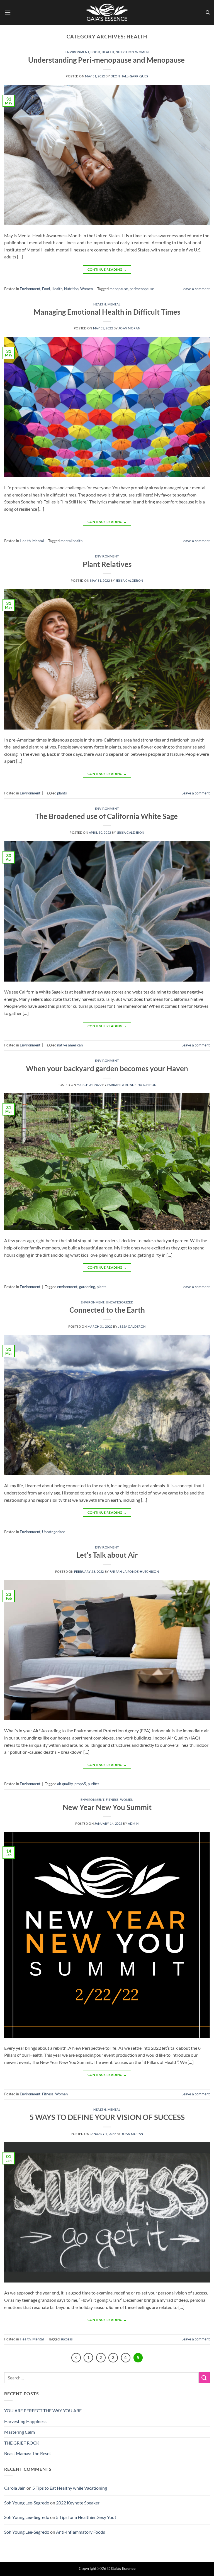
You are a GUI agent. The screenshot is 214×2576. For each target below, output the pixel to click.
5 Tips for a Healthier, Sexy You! (86, 2517)
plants (62, 793)
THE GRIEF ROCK (22, 2443)
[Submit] (204, 2378)
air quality (65, 1784)
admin (133, 1823)
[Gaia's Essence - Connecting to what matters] (107, 13)
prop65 (80, 1784)
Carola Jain (15, 2488)
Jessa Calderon (129, 580)
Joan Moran (129, 328)
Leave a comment (196, 289)
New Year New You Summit (107, 1807)
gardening (87, 1287)
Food (95, 52)
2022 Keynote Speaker (78, 2503)
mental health (71, 541)
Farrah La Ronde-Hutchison (132, 1085)
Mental (114, 304)
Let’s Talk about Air (107, 1555)
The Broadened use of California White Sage (107, 816)
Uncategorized (120, 1302)
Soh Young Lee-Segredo (27, 2503)
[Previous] (76, 2358)
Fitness (112, 1800)
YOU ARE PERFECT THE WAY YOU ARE (43, 2410)
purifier (93, 1784)
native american (70, 1045)
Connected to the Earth (107, 1310)
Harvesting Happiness (25, 2421)
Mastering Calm (20, 2432)
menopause (119, 289)
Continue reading (107, 269)
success (67, 2339)
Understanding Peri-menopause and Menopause (107, 60)
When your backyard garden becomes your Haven (107, 1068)
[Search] (208, 13)
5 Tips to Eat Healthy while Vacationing (70, 2488)
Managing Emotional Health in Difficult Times (107, 312)
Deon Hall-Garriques (129, 76)
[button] (8, 12)
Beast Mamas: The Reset (28, 2453)
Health (108, 52)
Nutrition (125, 52)
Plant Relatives (107, 564)
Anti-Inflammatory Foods (81, 2532)
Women (142, 52)
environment (67, 1287)
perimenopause (142, 289)
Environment (77, 52)
